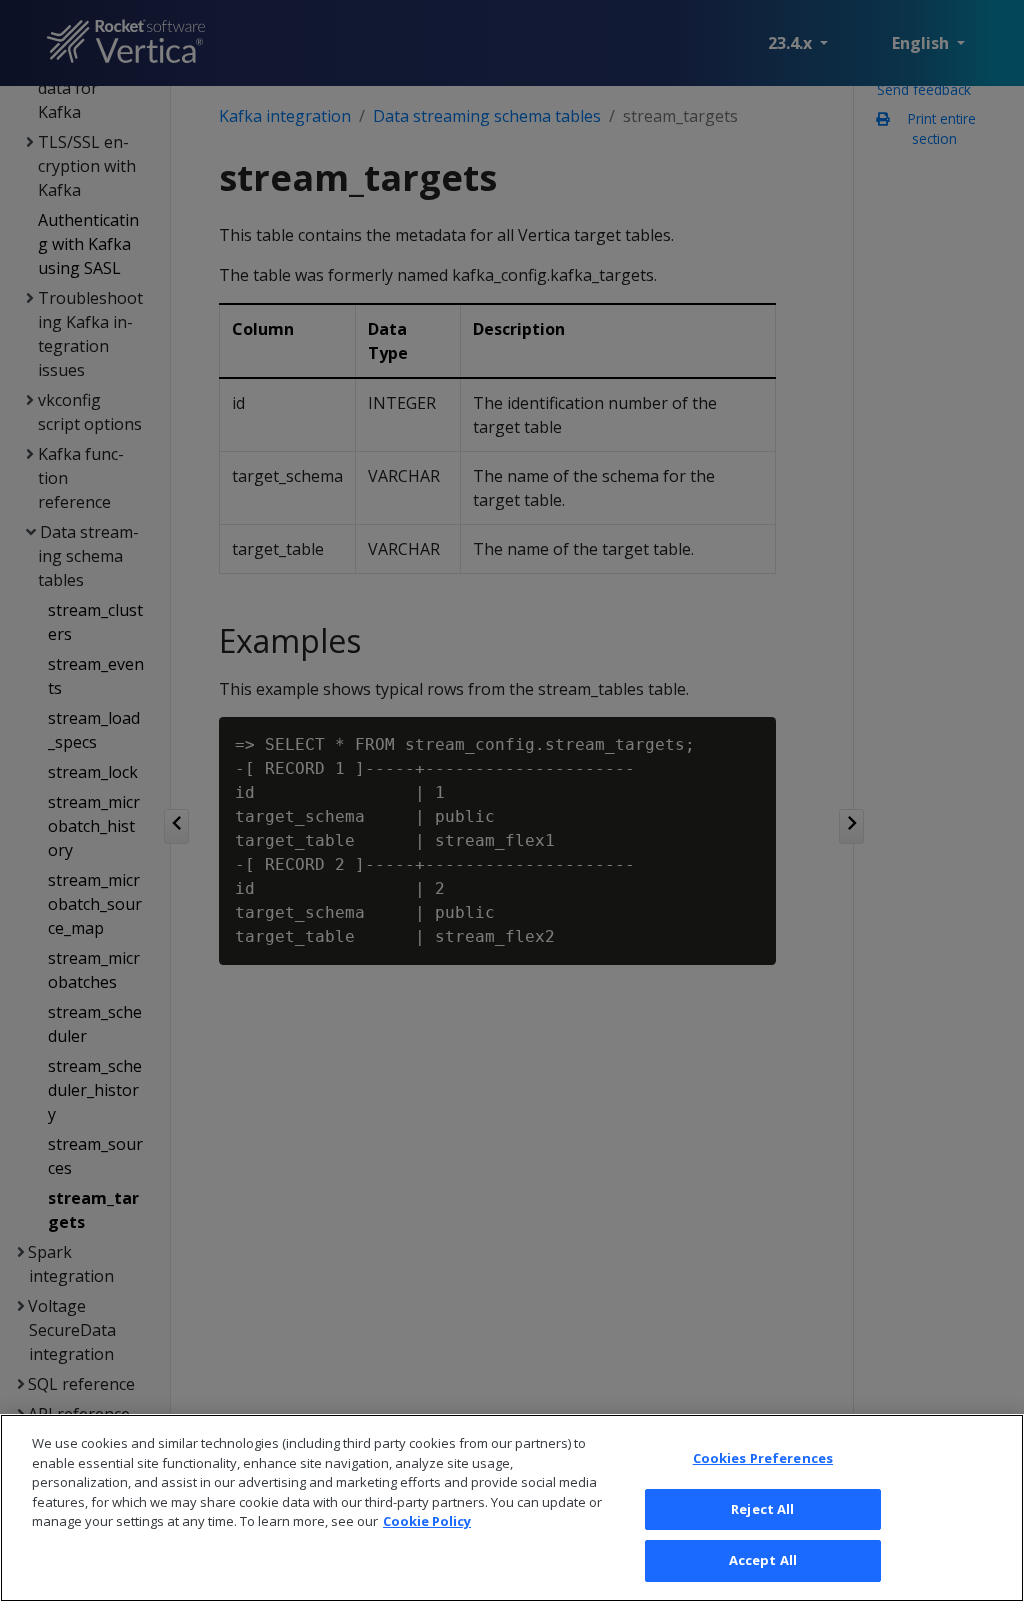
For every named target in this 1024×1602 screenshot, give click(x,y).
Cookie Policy (427, 1521)
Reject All (762, 1509)
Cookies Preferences (763, 1458)
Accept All (763, 1560)
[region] (512, 1508)
